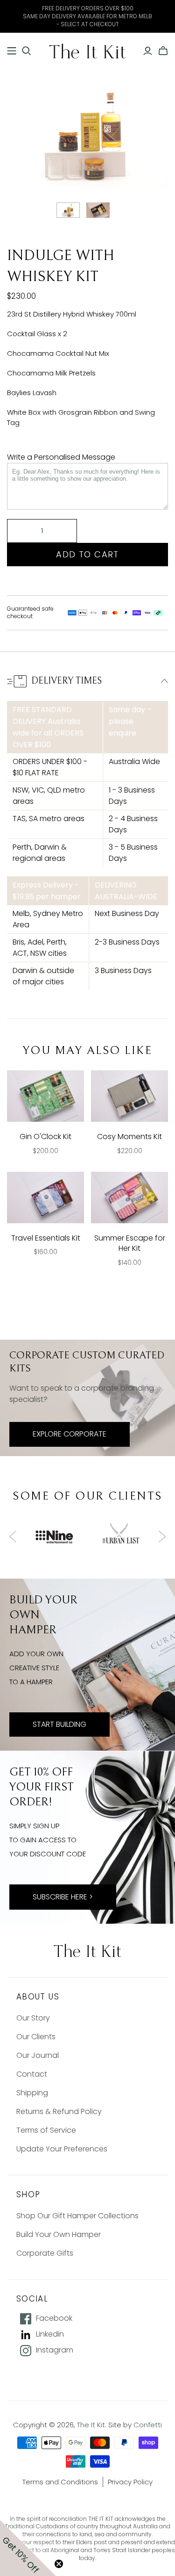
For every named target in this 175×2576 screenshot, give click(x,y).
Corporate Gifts (45, 2253)
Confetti (148, 2425)
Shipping (32, 2093)
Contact (32, 2074)
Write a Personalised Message (61, 457)
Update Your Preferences (62, 2149)
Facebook (54, 2318)
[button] (28, 2548)
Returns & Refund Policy (59, 2111)
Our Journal (38, 2055)
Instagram (55, 2350)
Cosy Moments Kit (129, 1136)
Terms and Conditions (60, 2482)
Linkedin (50, 2334)
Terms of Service (46, 2130)
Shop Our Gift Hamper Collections (77, 2216)
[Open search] (27, 51)
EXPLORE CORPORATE (70, 1434)
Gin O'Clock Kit (45, 1136)
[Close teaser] (59, 2564)
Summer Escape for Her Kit (130, 1243)
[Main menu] (12, 51)
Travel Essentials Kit (46, 1238)
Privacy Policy (130, 2482)
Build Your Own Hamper (59, 2234)
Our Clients (36, 2037)
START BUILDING (59, 1724)
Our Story (33, 2018)
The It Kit (91, 2425)
